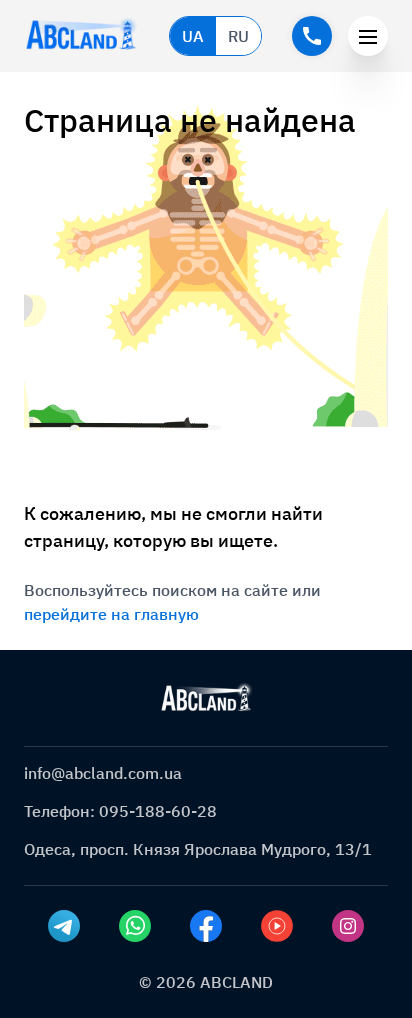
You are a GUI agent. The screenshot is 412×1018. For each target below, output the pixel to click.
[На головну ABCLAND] (81, 36)
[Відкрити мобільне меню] (368, 36)
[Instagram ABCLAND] (348, 926)
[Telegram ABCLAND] (64, 926)
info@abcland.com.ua (103, 773)
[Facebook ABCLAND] (206, 926)
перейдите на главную (111, 614)
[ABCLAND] (206, 698)
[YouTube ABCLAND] (277, 926)
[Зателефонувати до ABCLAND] (312, 36)
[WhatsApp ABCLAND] (135, 926)
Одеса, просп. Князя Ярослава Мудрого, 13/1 (198, 849)
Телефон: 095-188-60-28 (120, 811)
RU (238, 36)
